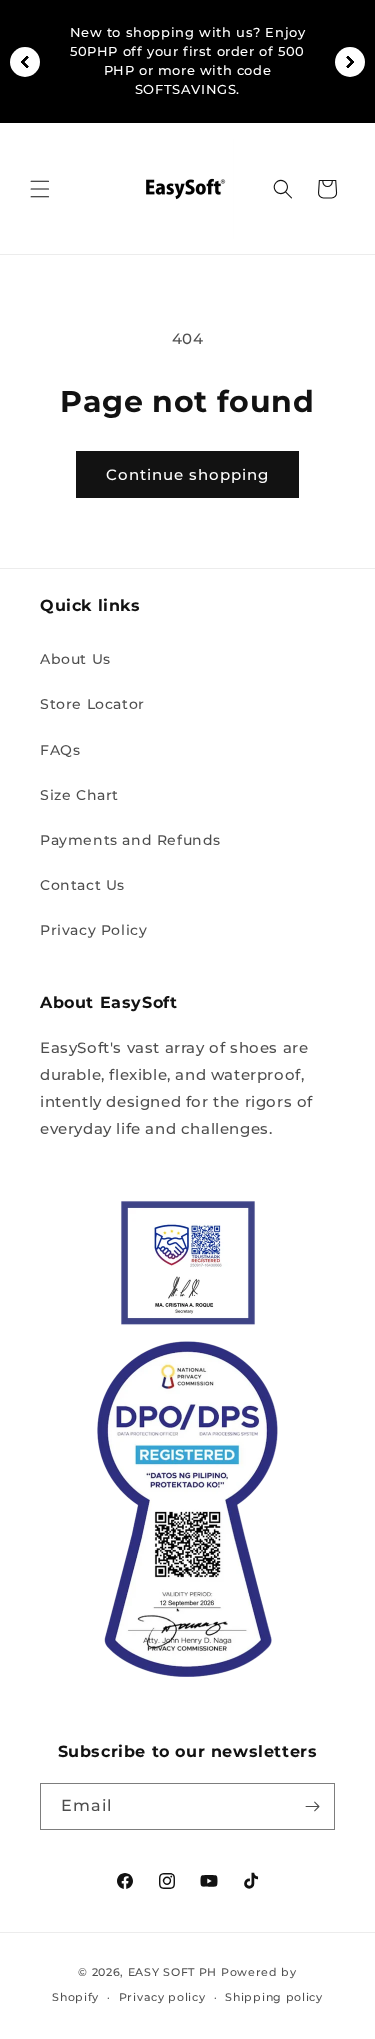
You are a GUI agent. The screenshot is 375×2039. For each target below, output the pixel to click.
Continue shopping (187, 474)
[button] (40, 189)
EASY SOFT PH (172, 1972)
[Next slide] (350, 62)
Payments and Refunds (130, 840)
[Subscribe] (312, 1806)
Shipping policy (274, 1997)
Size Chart (79, 795)
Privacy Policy (93, 930)
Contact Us (82, 885)
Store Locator (92, 704)
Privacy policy (162, 1997)
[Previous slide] (25, 62)
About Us (75, 659)
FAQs (60, 750)
